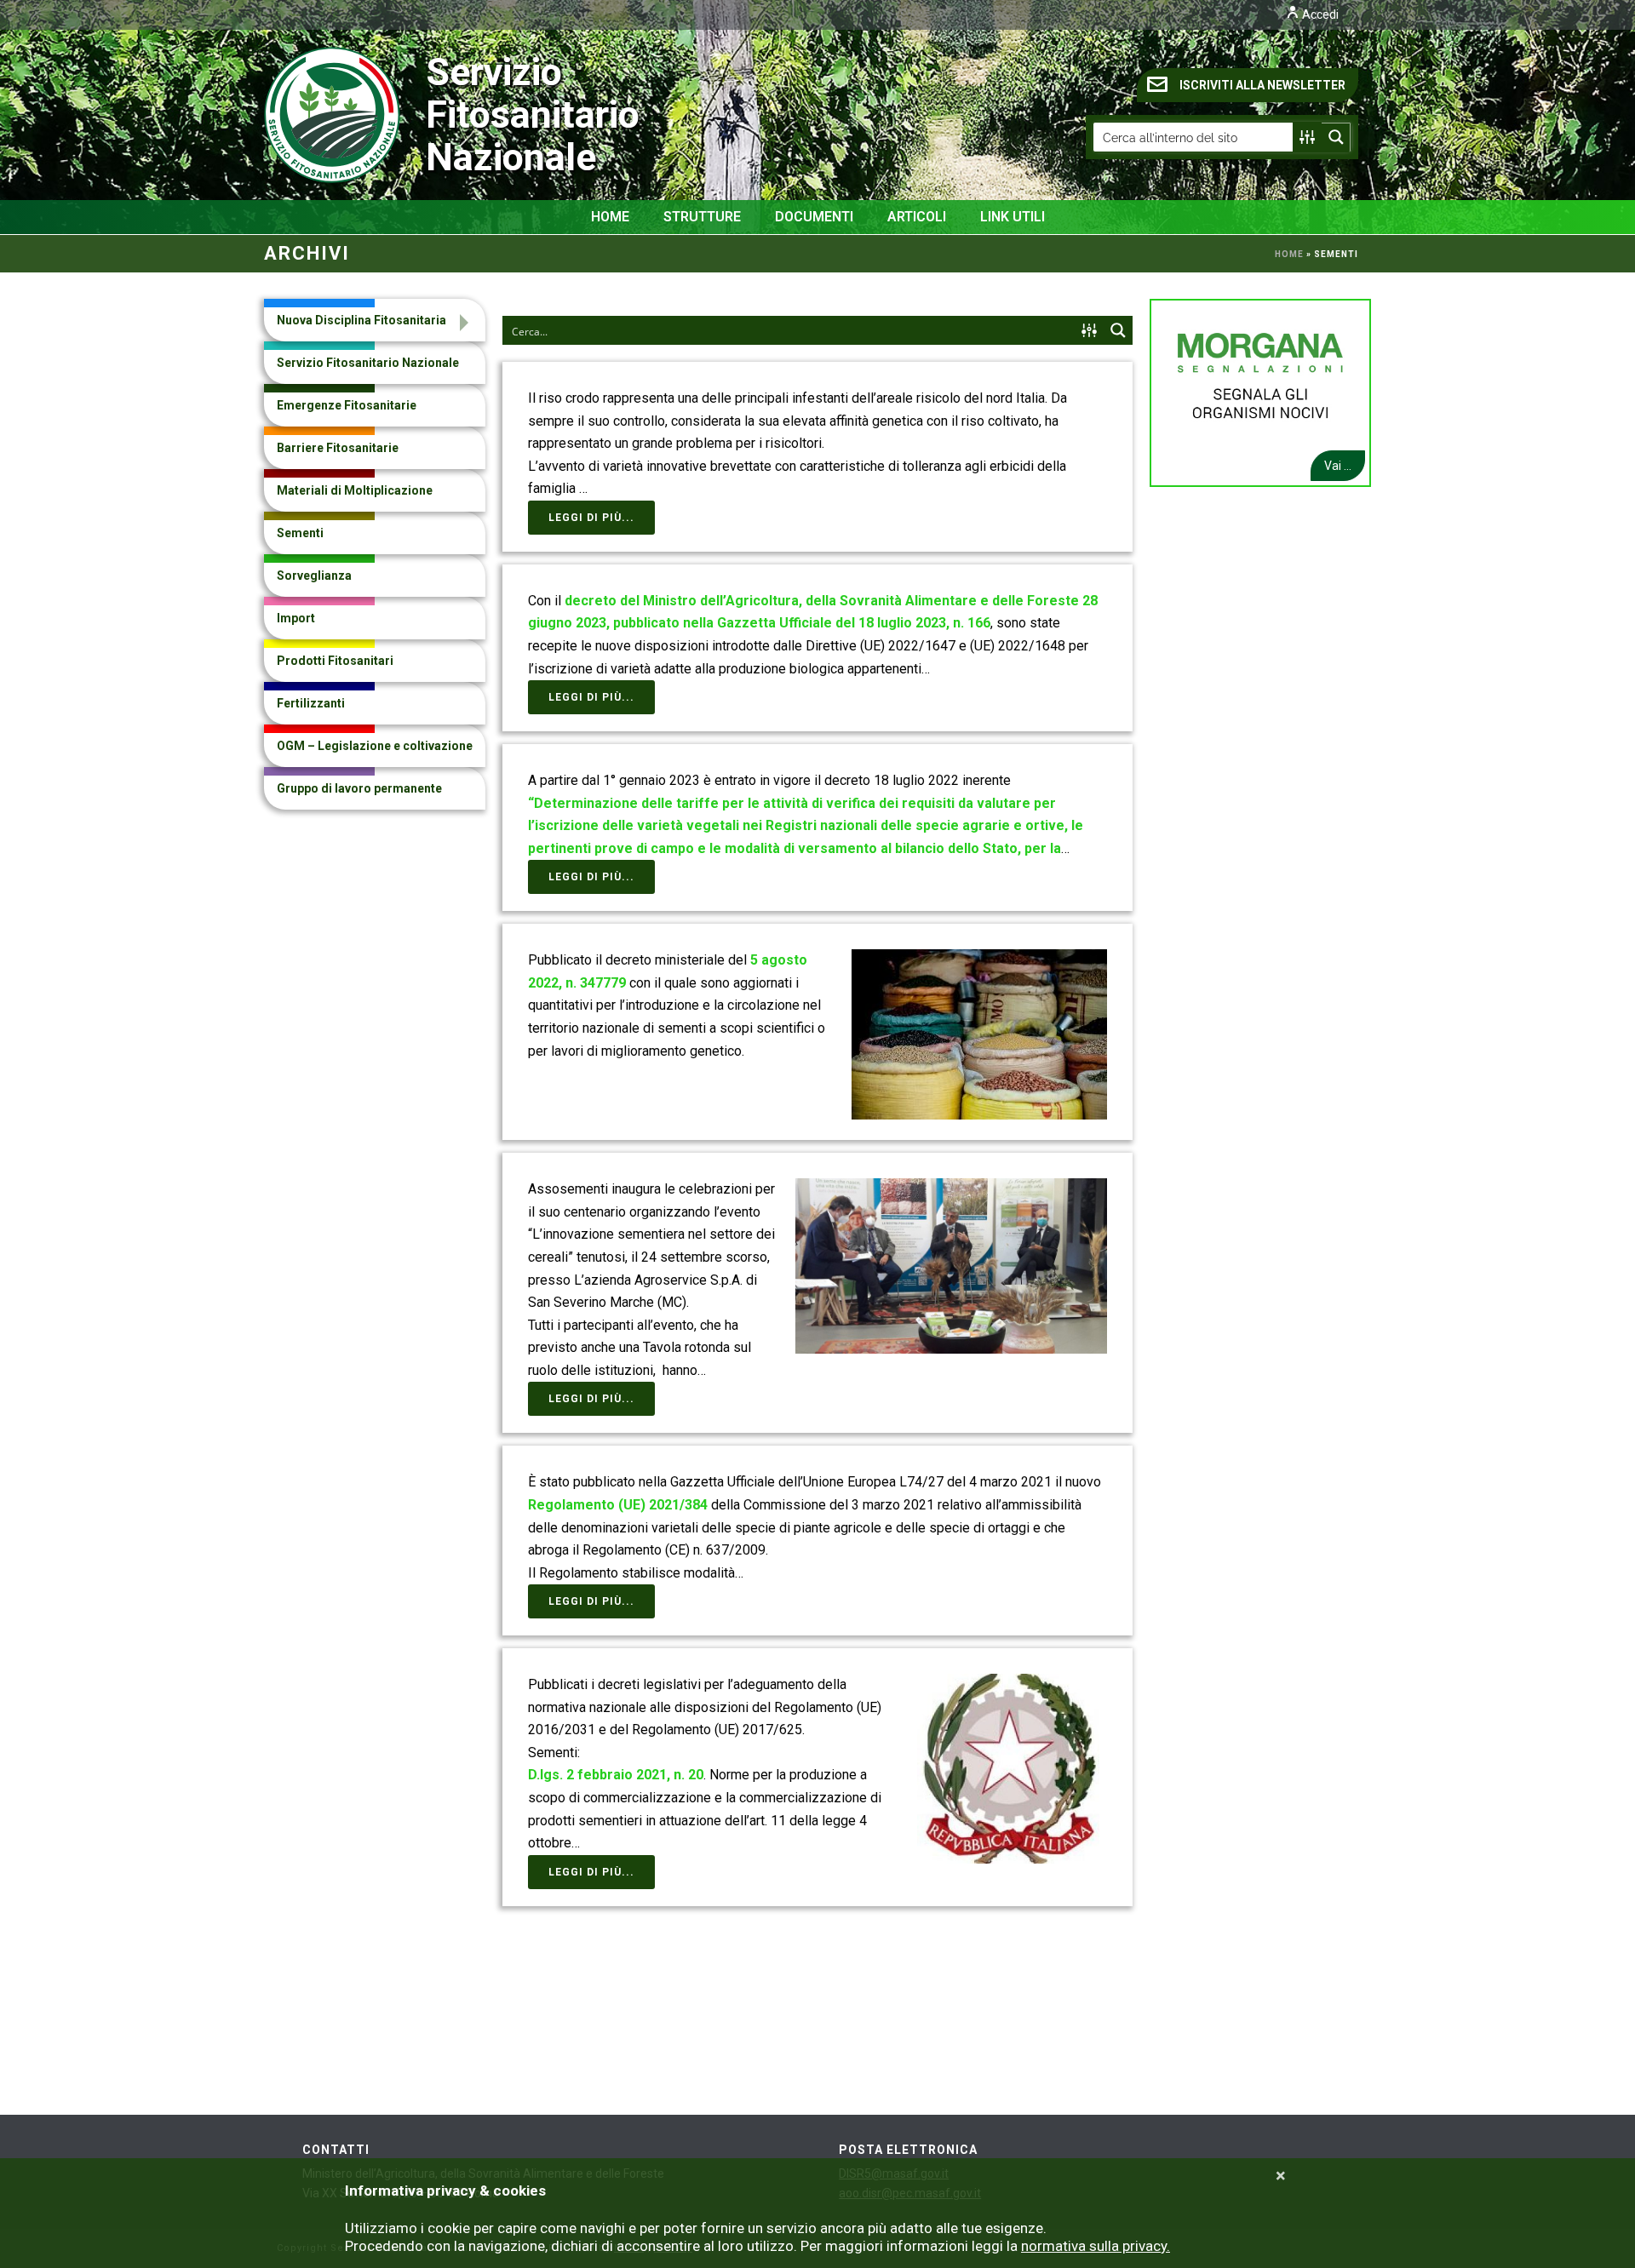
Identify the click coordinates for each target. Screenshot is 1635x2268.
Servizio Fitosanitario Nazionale (465, 115)
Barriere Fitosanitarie (338, 448)
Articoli (917, 217)
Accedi (1319, 14)
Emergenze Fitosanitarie (347, 405)
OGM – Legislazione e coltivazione (375, 746)
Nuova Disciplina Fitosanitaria (361, 320)
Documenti (814, 217)
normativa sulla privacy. (1096, 2246)
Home (610, 217)
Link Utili (1013, 217)
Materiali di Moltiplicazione (355, 490)
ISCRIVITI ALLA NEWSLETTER (1262, 85)
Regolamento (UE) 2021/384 (618, 1505)
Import (296, 618)
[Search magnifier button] (1336, 137)
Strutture (702, 217)
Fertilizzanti (311, 703)
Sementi (300, 533)
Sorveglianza (314, 576)
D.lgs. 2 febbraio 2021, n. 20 (616, 1775)
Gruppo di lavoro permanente (359, 788)
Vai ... (1338, 466)
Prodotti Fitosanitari (335, 661)
